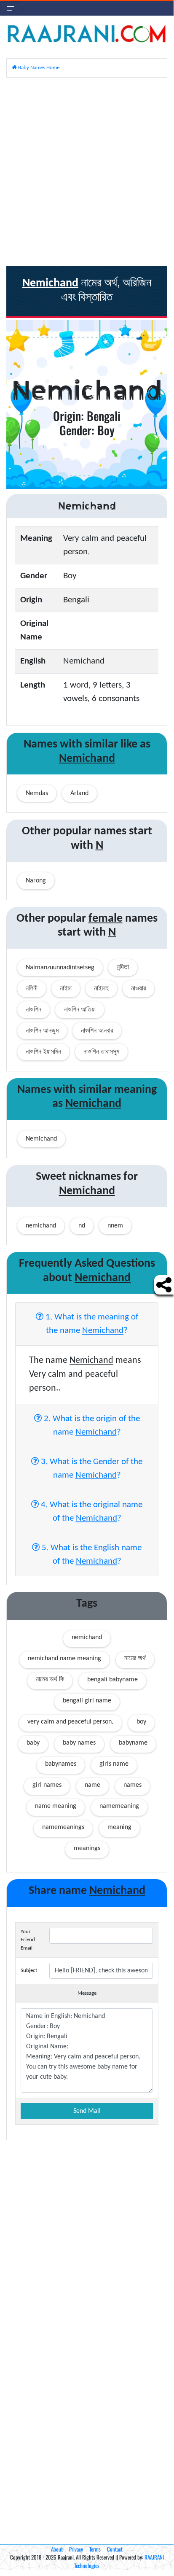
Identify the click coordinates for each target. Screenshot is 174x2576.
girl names (47, 1785)
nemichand (87, 1637)
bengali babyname (112, 1680)
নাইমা (66, 989)
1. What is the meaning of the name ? (91, 1324)
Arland (79, 793)
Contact (115, 2549)
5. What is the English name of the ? (91, 1555)
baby (33, 1743)
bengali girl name (87, 1701)
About (57, 2549)
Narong (36, 881)
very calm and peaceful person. (70, 1722)
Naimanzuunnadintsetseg (60, 968)
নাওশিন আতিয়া (80, 1010)
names (133, 1785)
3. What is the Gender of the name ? (91, 1469)
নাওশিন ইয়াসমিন (43, 1052)
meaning (119, 1827)
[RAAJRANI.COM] (87, 33)
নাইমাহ (101, 989)
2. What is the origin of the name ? (91, 1426)
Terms (95, 2549)
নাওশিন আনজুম (42, 1031)
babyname (133, 1743)
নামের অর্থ (135, 1659)
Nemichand (41, 1139)
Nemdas (37, 793)
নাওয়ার (138, 989)
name (92, 1785)
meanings (87, 1848)
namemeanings (63, 1827)
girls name (114, 1764)
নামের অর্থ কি (50, 1680)
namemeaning (119, 1806)
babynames (61, 1764)
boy (141, 1722)
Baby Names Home (38, 68)
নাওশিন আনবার (97, 1031)
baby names (79, 1743)
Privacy (76, 2549)
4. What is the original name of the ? (91, 1512)
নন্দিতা (123, 968)
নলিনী (32, 989)
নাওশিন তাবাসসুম (101, 1052)
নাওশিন (33, 1010)
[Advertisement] (87, 171)
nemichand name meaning (64, 1659)
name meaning (56, 1806)
